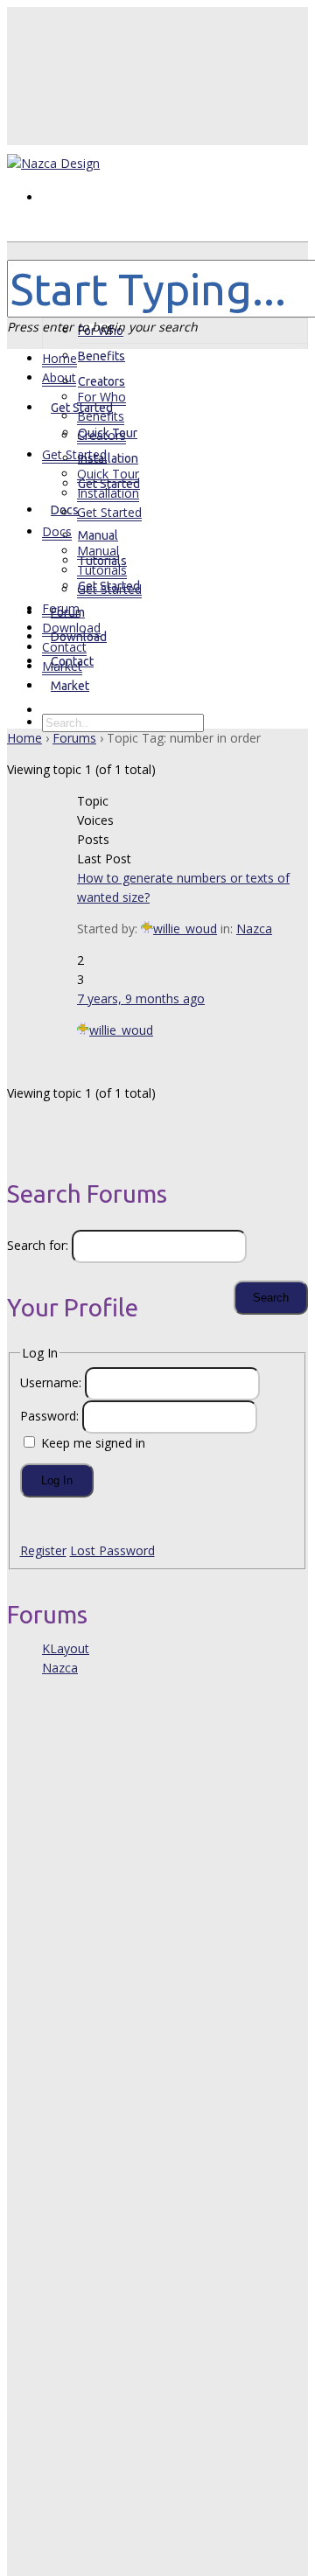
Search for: (38, 1245)
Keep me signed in (93, 1443)
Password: (51, 1416)
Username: (52, 1382)
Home (59, 358)
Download (71, 628)
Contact (64, 647)
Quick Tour (108, 474)
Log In (57, 1480)
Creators (101, 435)
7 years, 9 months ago (141, 998)
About (67, 305)
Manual (98, 535)
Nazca (254, 928)
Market (70, 686)
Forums (74, 738)
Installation (108, 458)
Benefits (101, 356)
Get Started (74, 454)
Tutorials (102, 570)
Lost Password (112, 1550)
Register (43, 1550)
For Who (101, 397)
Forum (61, 608)
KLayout (66, 1648)
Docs (65, 510)
